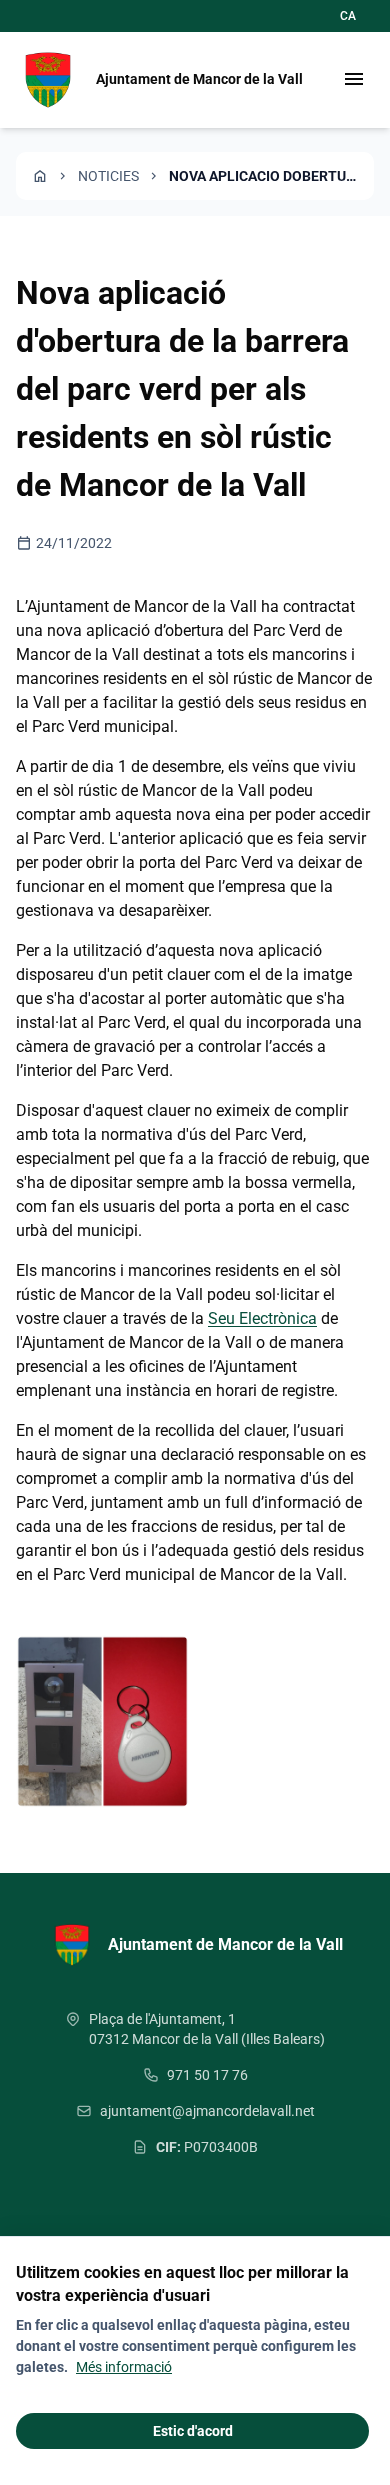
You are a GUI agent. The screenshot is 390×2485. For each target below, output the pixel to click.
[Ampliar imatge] (102, 1721)
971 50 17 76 (207, 2075)
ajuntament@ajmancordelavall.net (207, 2111)
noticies (108, 176)
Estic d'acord (193, 2431)
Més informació (124, 2367)
